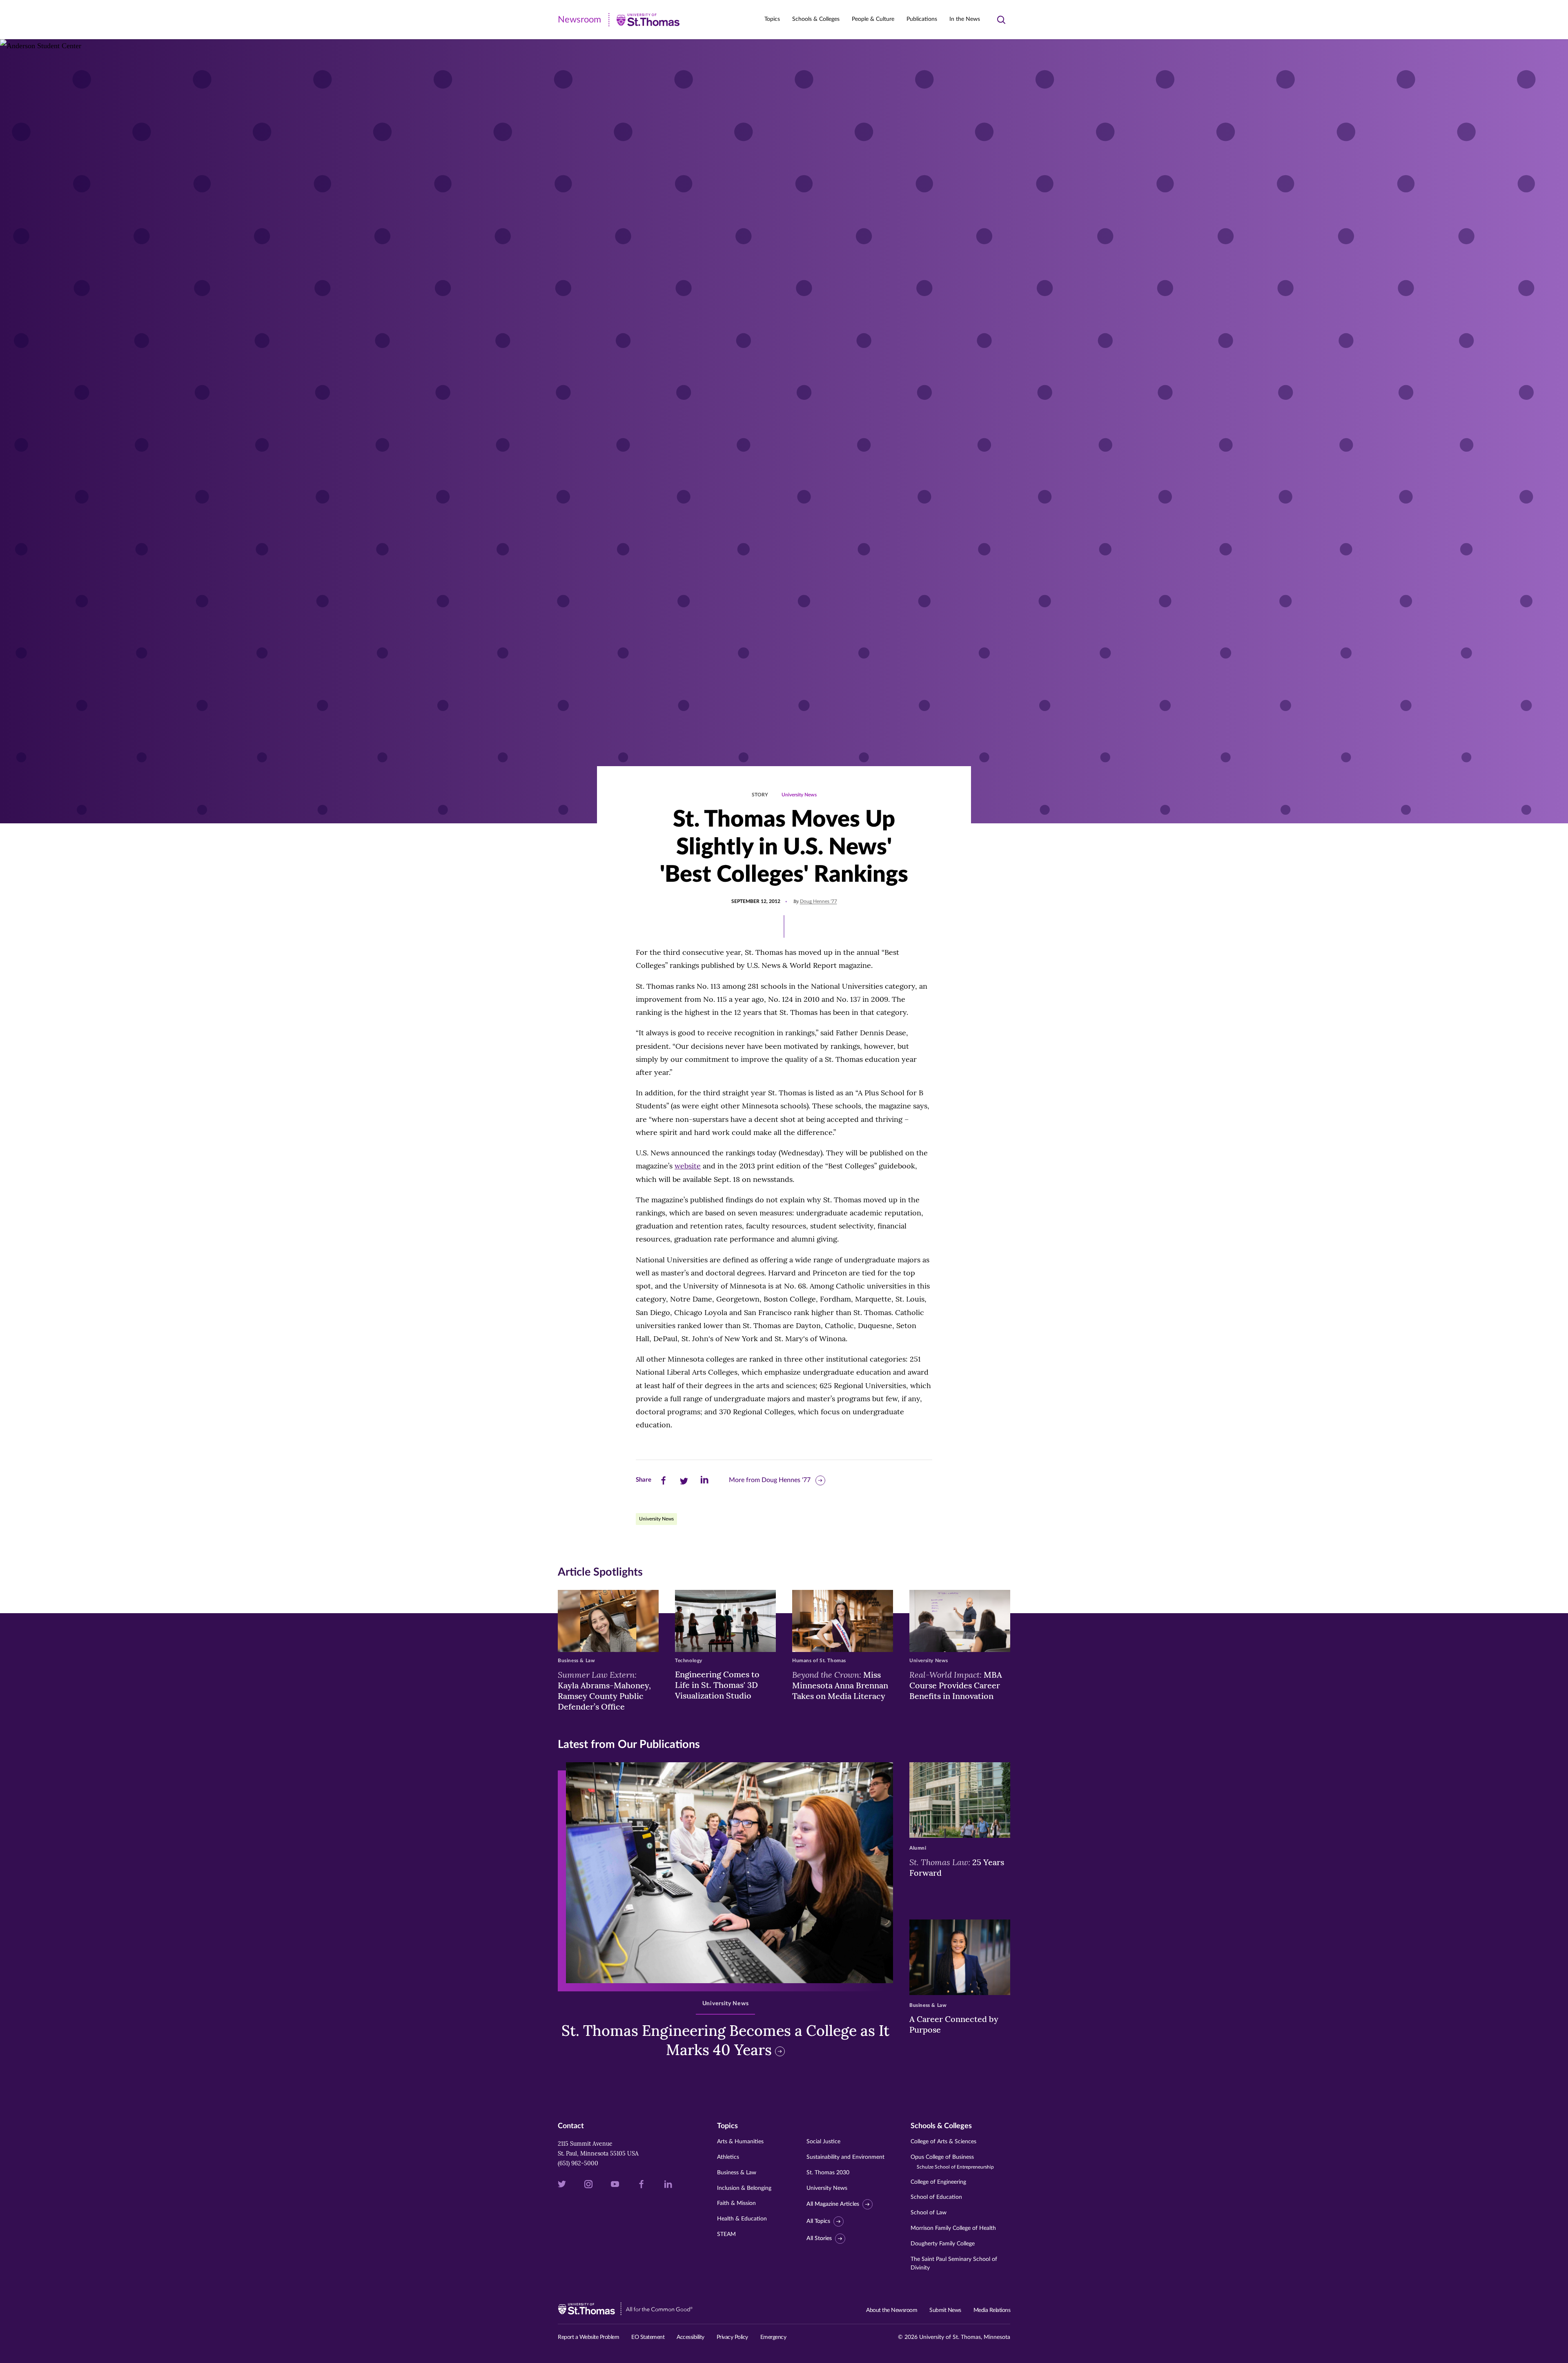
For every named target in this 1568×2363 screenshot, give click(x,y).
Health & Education (742, 2219)
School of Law (929, 2213)
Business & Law (737, 2173)
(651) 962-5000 (578, 2163)
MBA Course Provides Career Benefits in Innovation (956, 1685)
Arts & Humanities (740, 2142)
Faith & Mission (736, 2203)
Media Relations (992, 2310)
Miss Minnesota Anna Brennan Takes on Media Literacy (840, 1685)
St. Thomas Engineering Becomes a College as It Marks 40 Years (725, 2040)
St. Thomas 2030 (828, 2173)
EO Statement (648, 2337)
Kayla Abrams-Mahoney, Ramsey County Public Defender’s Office (604, 1690)
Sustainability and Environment (845, 2157)
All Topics (818, 2221)
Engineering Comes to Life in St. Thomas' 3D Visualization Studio (717, 1685)
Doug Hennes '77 (819, 901)
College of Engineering (938, 2182)
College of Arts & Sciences (943, 2142)
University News (799, 795)
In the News (965, 19)
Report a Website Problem (588, 2337)
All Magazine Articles (833, 2204)
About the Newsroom (892, 2310)
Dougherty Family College (943, 2244)
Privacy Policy (732, 2337)
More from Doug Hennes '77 (770, 1480)
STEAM (726, 2234)
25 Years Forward (957, 1867)
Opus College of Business (952, 2162)
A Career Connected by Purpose (954, 2024)
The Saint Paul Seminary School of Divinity (954, 2264)
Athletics (728, 2157)
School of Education (936, 2197)
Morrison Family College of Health (953, 2228)
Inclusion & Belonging (744, 2188)
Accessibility (690, 2337)
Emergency (773, 2337)
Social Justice (823, 2142)
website (688, 1166)
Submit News (945, 2310)
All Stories (819, 2238)
